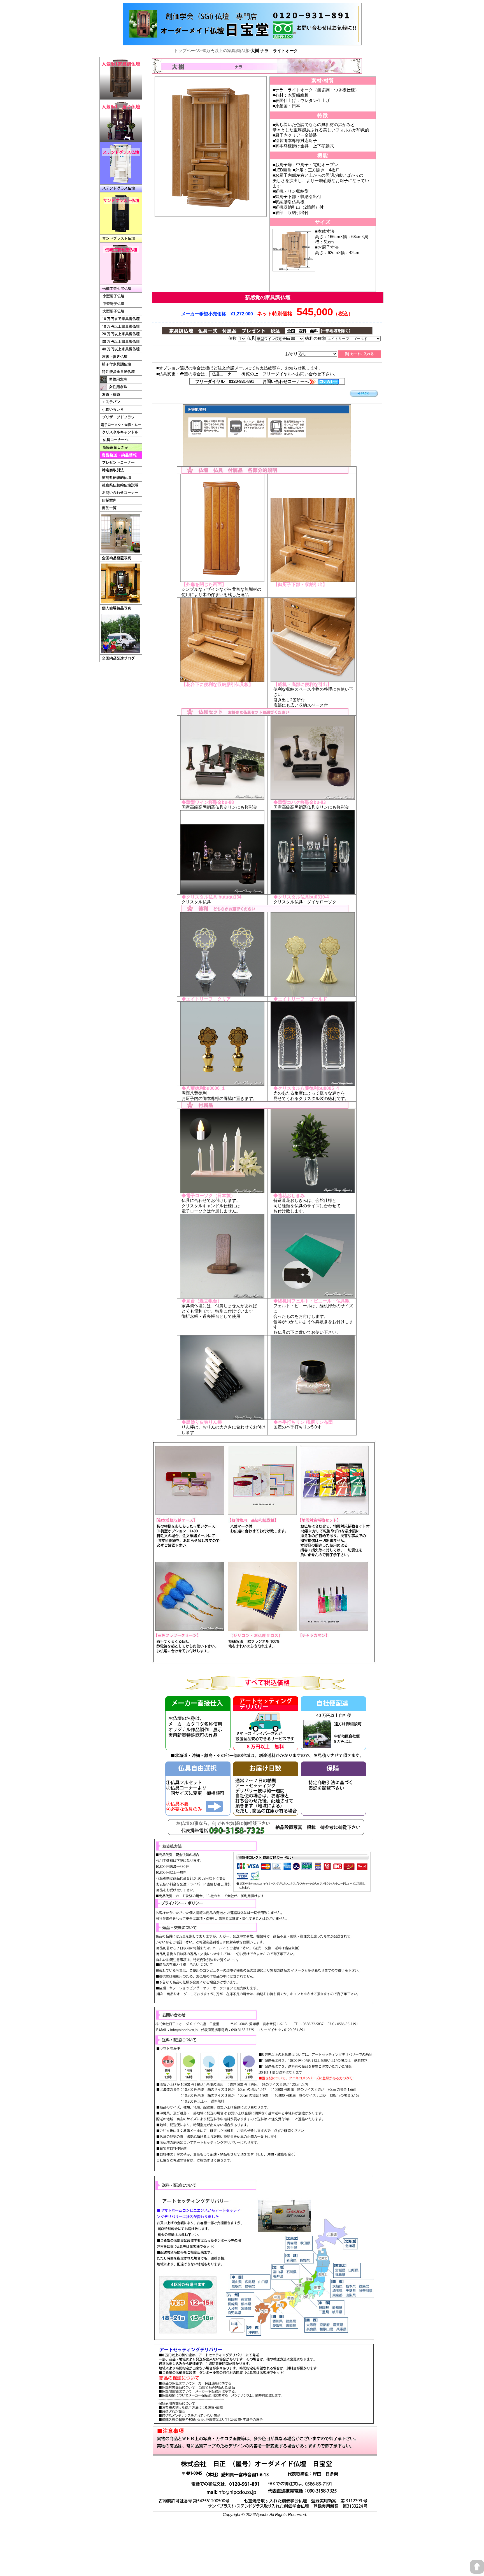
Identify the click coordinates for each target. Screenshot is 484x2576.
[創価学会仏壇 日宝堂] (242, 5)
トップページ (187, 51)
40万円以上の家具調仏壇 (225, 51)
